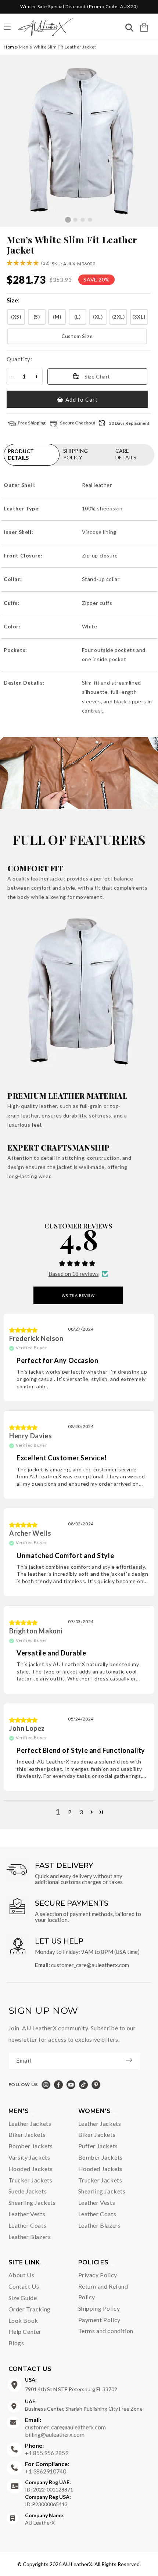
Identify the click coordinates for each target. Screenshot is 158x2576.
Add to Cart (82, 399)
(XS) (16, 317)
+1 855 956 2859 (47, 2449)
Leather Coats (28, 2225)
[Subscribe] (133, 2060)
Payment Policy (99, 2320)
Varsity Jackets (29, 2157)
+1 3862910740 (47, 2467)
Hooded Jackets (31, 2169)
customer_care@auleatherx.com (90, 1965)
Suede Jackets (28, 2191)
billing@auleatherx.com (55, 2434)
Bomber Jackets (31, 2146)
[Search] (129, 28)
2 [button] (70, 1812)
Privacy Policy (98, 2275)
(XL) (98, 317)
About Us (21, 2275)
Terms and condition (106, 2331)
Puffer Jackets (98, 2146)
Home (10, 47)
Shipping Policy (99, 2308)
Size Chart (97, 376)
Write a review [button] (78, 1295)
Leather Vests (27, 2214)
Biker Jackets (27, 2134)
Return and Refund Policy (103, 2292)
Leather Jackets (30, 2123)
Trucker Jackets (30, 2180)
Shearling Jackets (32, 2202)
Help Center (25, 2331)
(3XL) (139, 317)
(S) (37, 317)
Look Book (23, 2320)
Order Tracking (30, 2309)
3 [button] (82, 1812)
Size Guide (23, 2298)
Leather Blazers (30, 2237)
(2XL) (118, 317)
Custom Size (77, 336)
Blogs (16, 2343)
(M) (57, 317)
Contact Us (24, 2286)
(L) (77, 317)
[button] (144, 27)
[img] (24, 1330)
